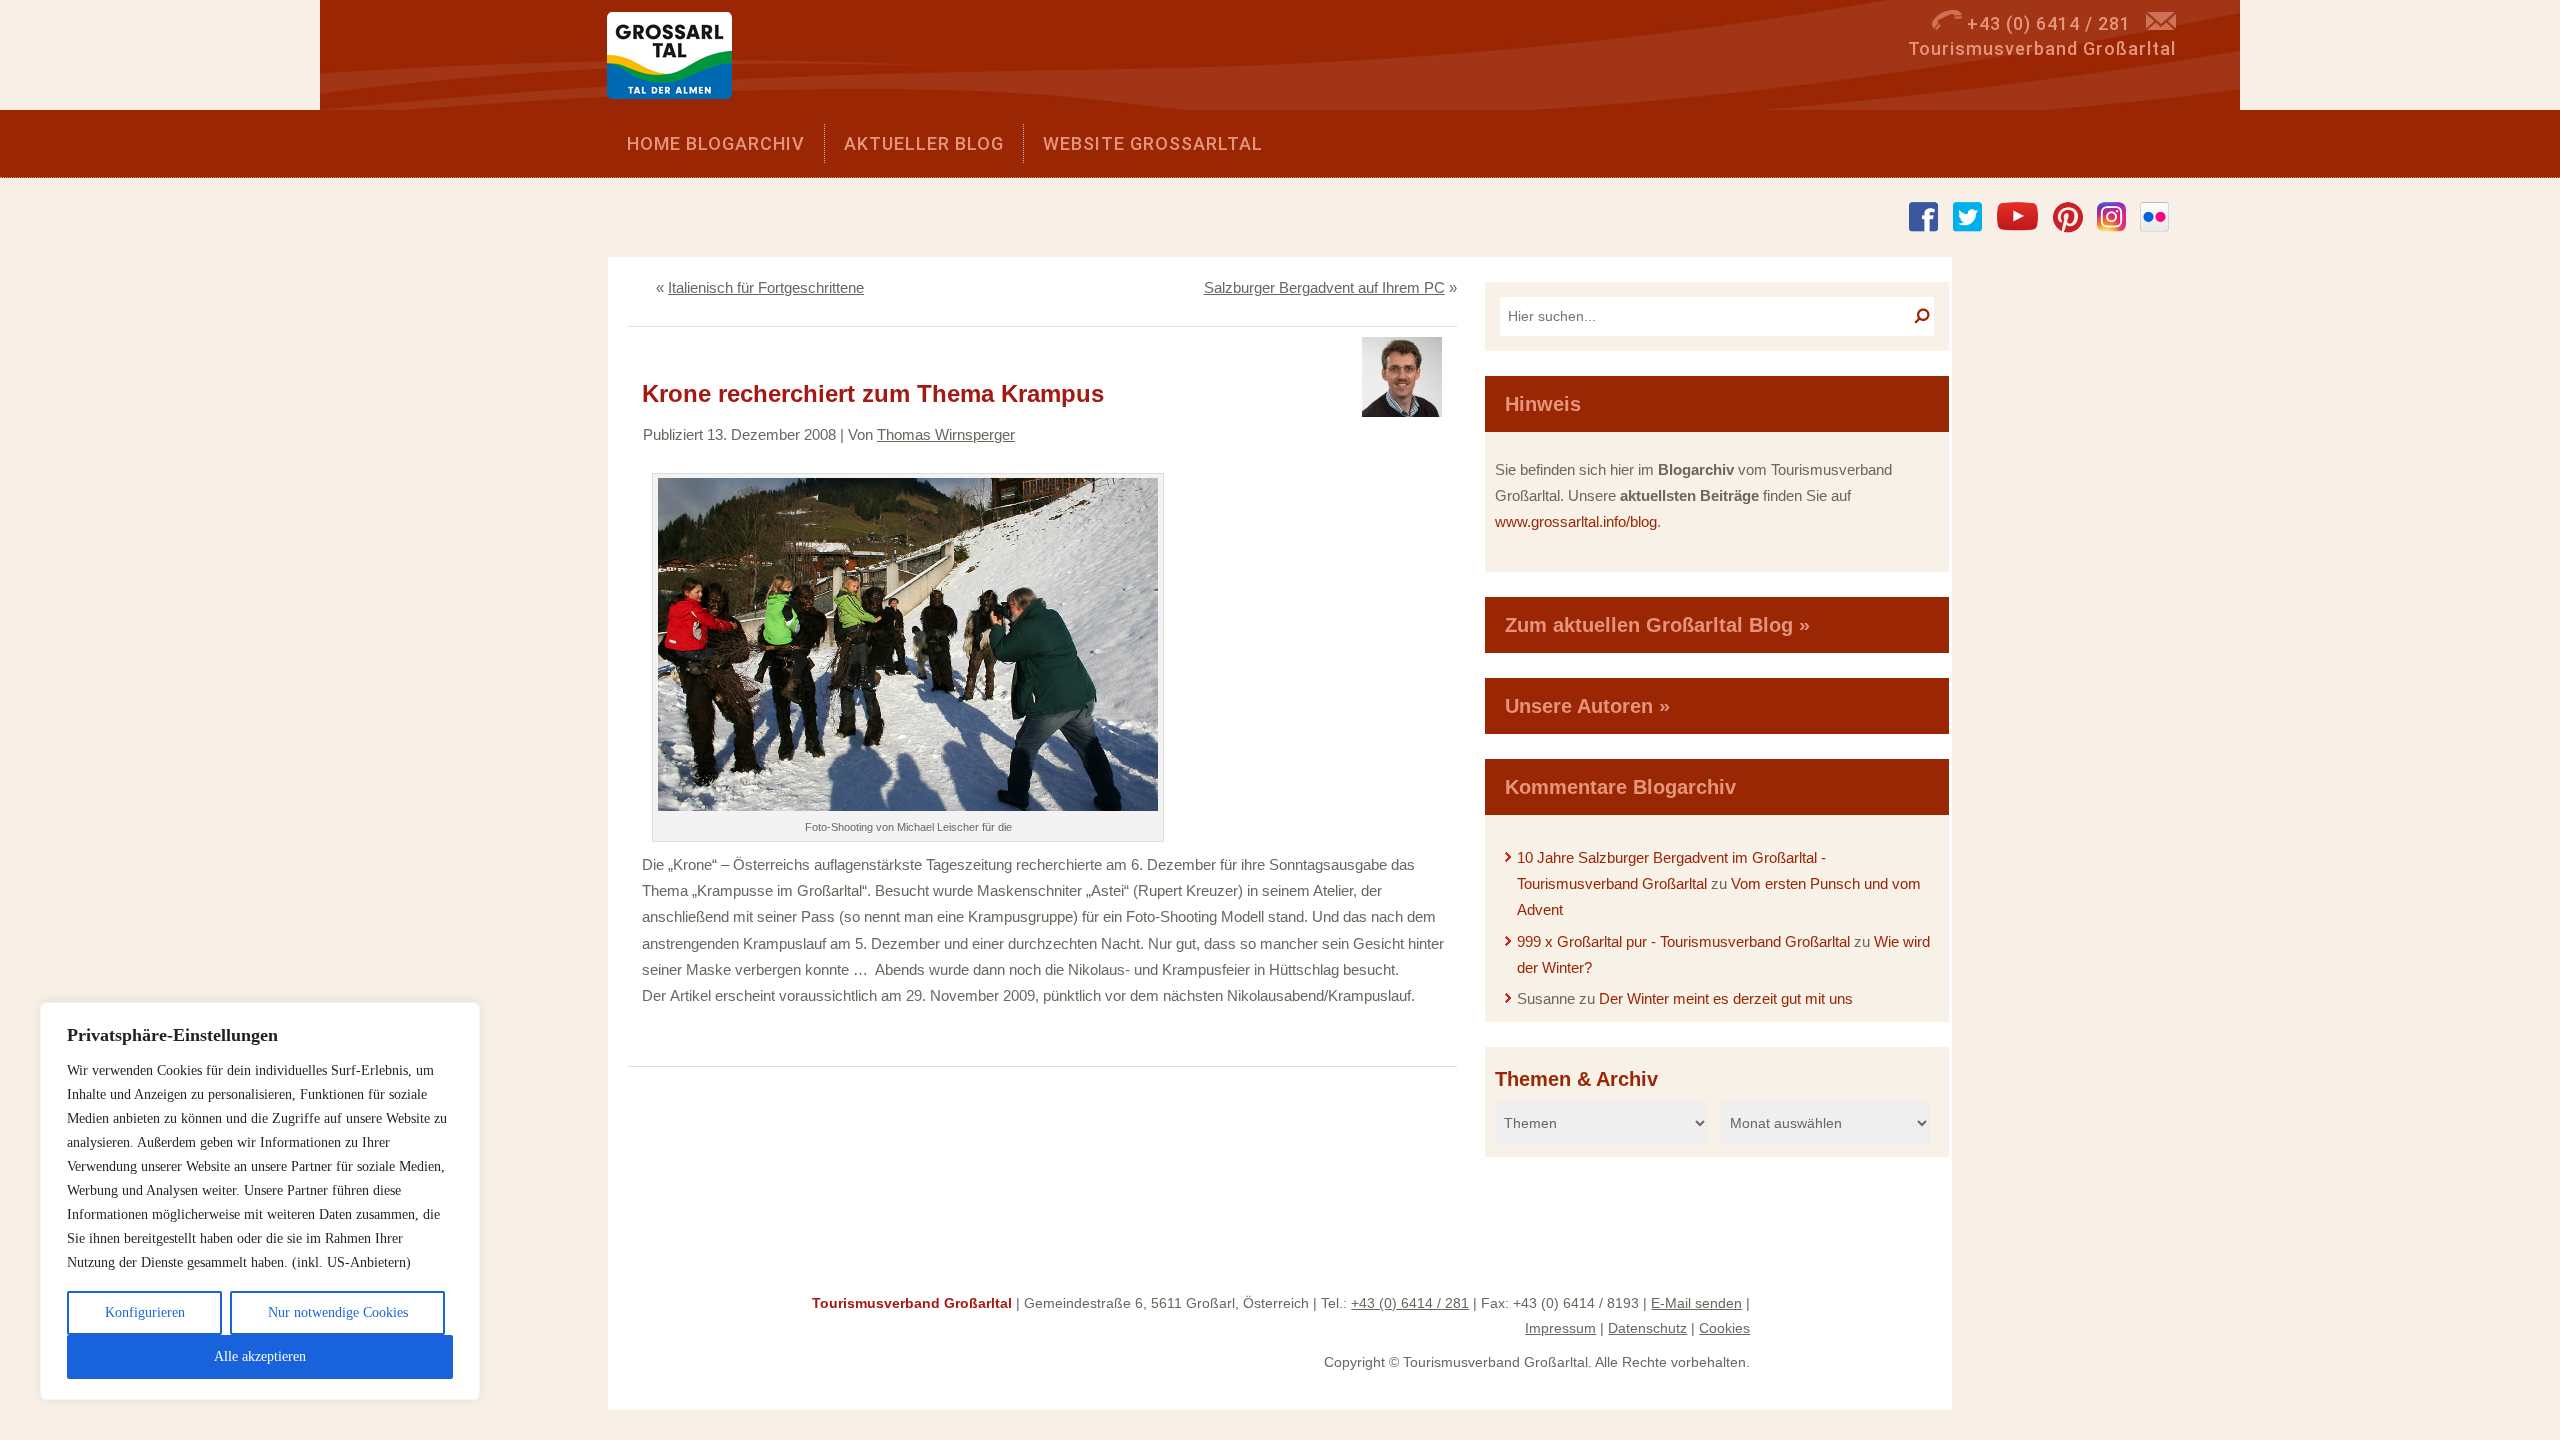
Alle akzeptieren (260, 1356)
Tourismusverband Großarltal (912, 1303)
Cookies (1724, 1328)
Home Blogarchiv (716, 143)
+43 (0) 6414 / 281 (1410, 1303)
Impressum (1560, 1328)
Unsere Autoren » (1587, 706)
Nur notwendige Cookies (338, 1312)
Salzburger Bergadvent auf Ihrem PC (1324, 287)
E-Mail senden (1696, 1303)
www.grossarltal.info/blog (1576, 521)
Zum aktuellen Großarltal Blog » (1657, 625)
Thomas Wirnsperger (946, 434)
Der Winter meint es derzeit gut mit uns (1726, 998)
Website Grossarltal (1153, 143)
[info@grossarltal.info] (2161, 23)
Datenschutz (1647, 1328)
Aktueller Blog (924, 143)
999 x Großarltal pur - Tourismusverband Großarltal (1683, 941)
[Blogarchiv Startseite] (676, 60)
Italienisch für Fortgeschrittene (766, 287)
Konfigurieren (145, 1312)
